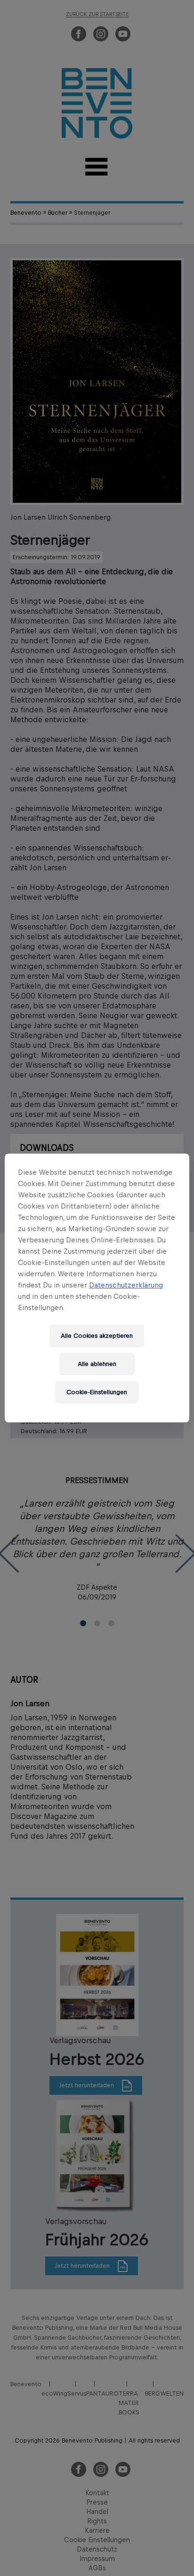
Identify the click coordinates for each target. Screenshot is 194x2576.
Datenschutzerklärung (126, 1285)
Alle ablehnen (97, 1364)
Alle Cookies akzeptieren (97, 1336)
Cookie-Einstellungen (97, 1392)
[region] (97, 1288)
